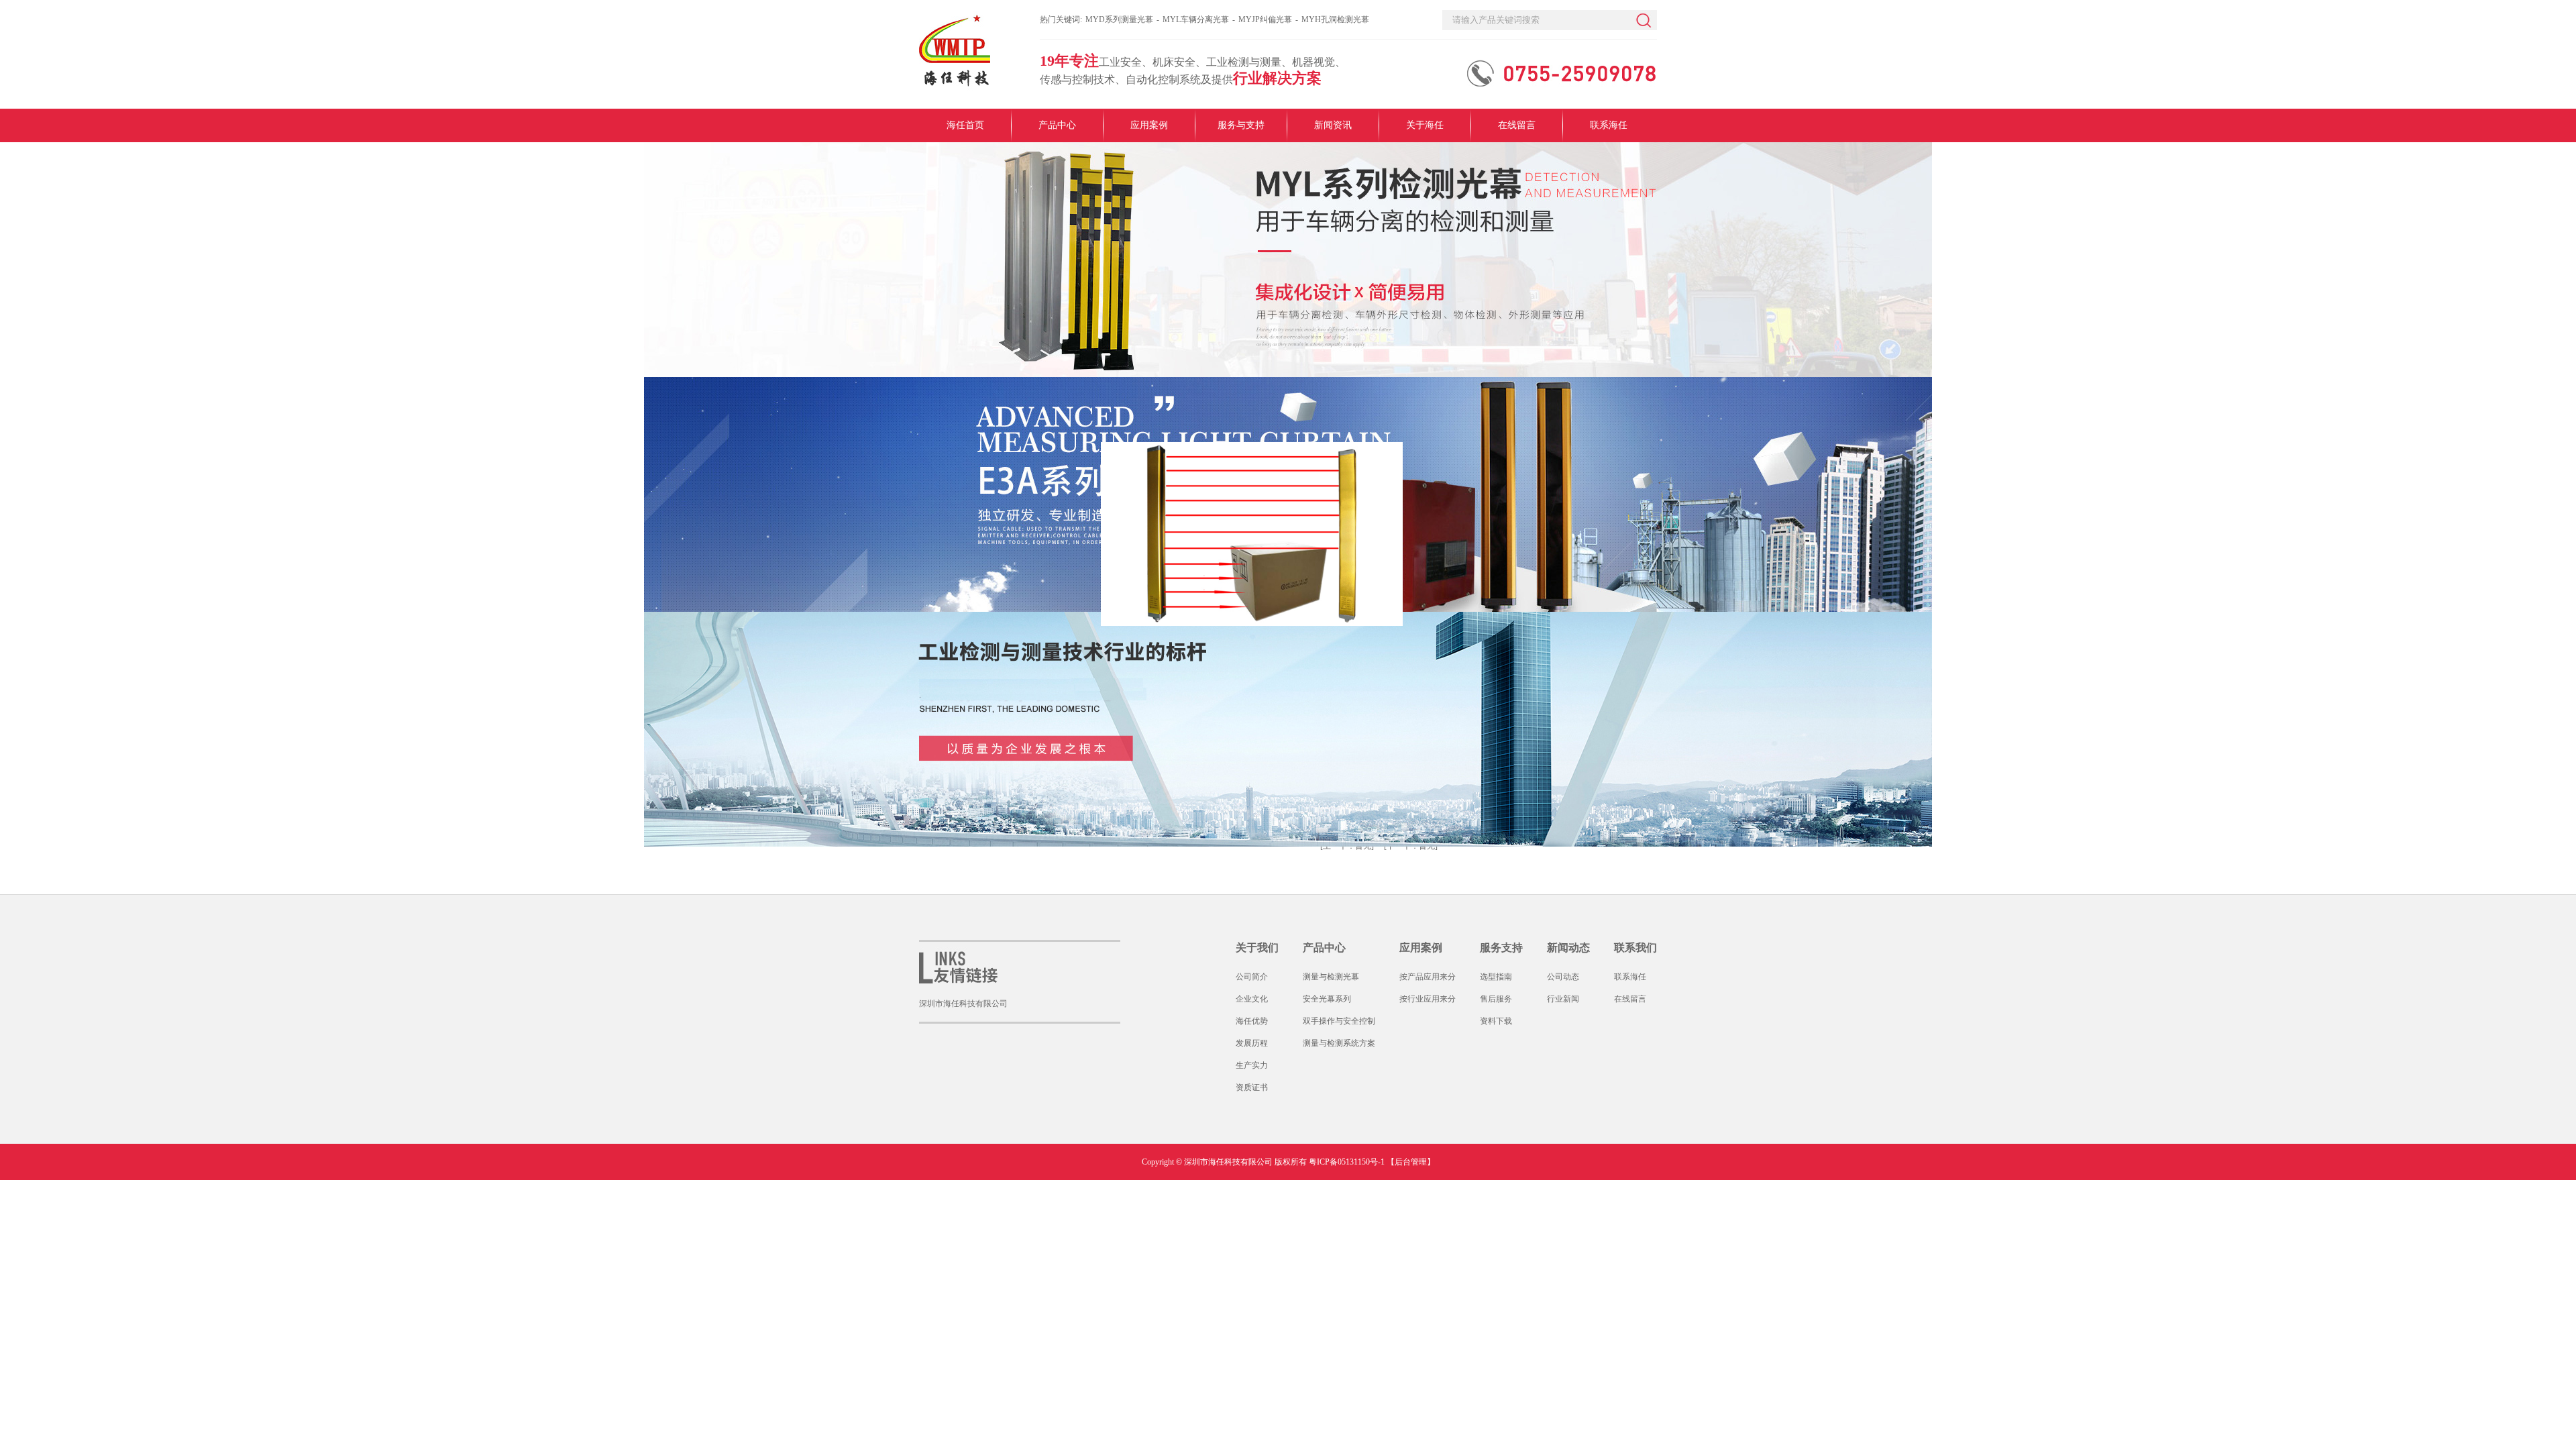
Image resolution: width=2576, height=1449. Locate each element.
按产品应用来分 (1428, 977)
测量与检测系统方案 (1339, 1043)
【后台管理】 (1411, 1162)
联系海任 (1609, 125)
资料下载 (1496, 1021)
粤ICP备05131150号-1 (1347, 1162)
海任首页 (965, 125)
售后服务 (1496, 999)
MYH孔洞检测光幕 (1335, 19)
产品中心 (1057, 125)
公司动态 (1563, 977)
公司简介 (1252, 977)
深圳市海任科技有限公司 (963, 1004)
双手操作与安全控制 (1339, 1021)
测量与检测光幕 (1331, 977)
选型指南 (1496, 977)
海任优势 (1252, 1021)
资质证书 (1252, 1087)
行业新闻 (1563, 999)
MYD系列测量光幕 (1119, 19)
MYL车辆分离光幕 (1196, 19)
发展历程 (1252, 1043)
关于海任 (1425, 125)
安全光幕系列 (1327, 999)
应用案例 (1149, 125)
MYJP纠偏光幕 (1265, 19)
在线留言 (1517, 125)
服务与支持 (1241, 125)
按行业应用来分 (1428, 999)
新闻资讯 (1333, 125)
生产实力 (1252, 1065)
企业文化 (1252, 999)
